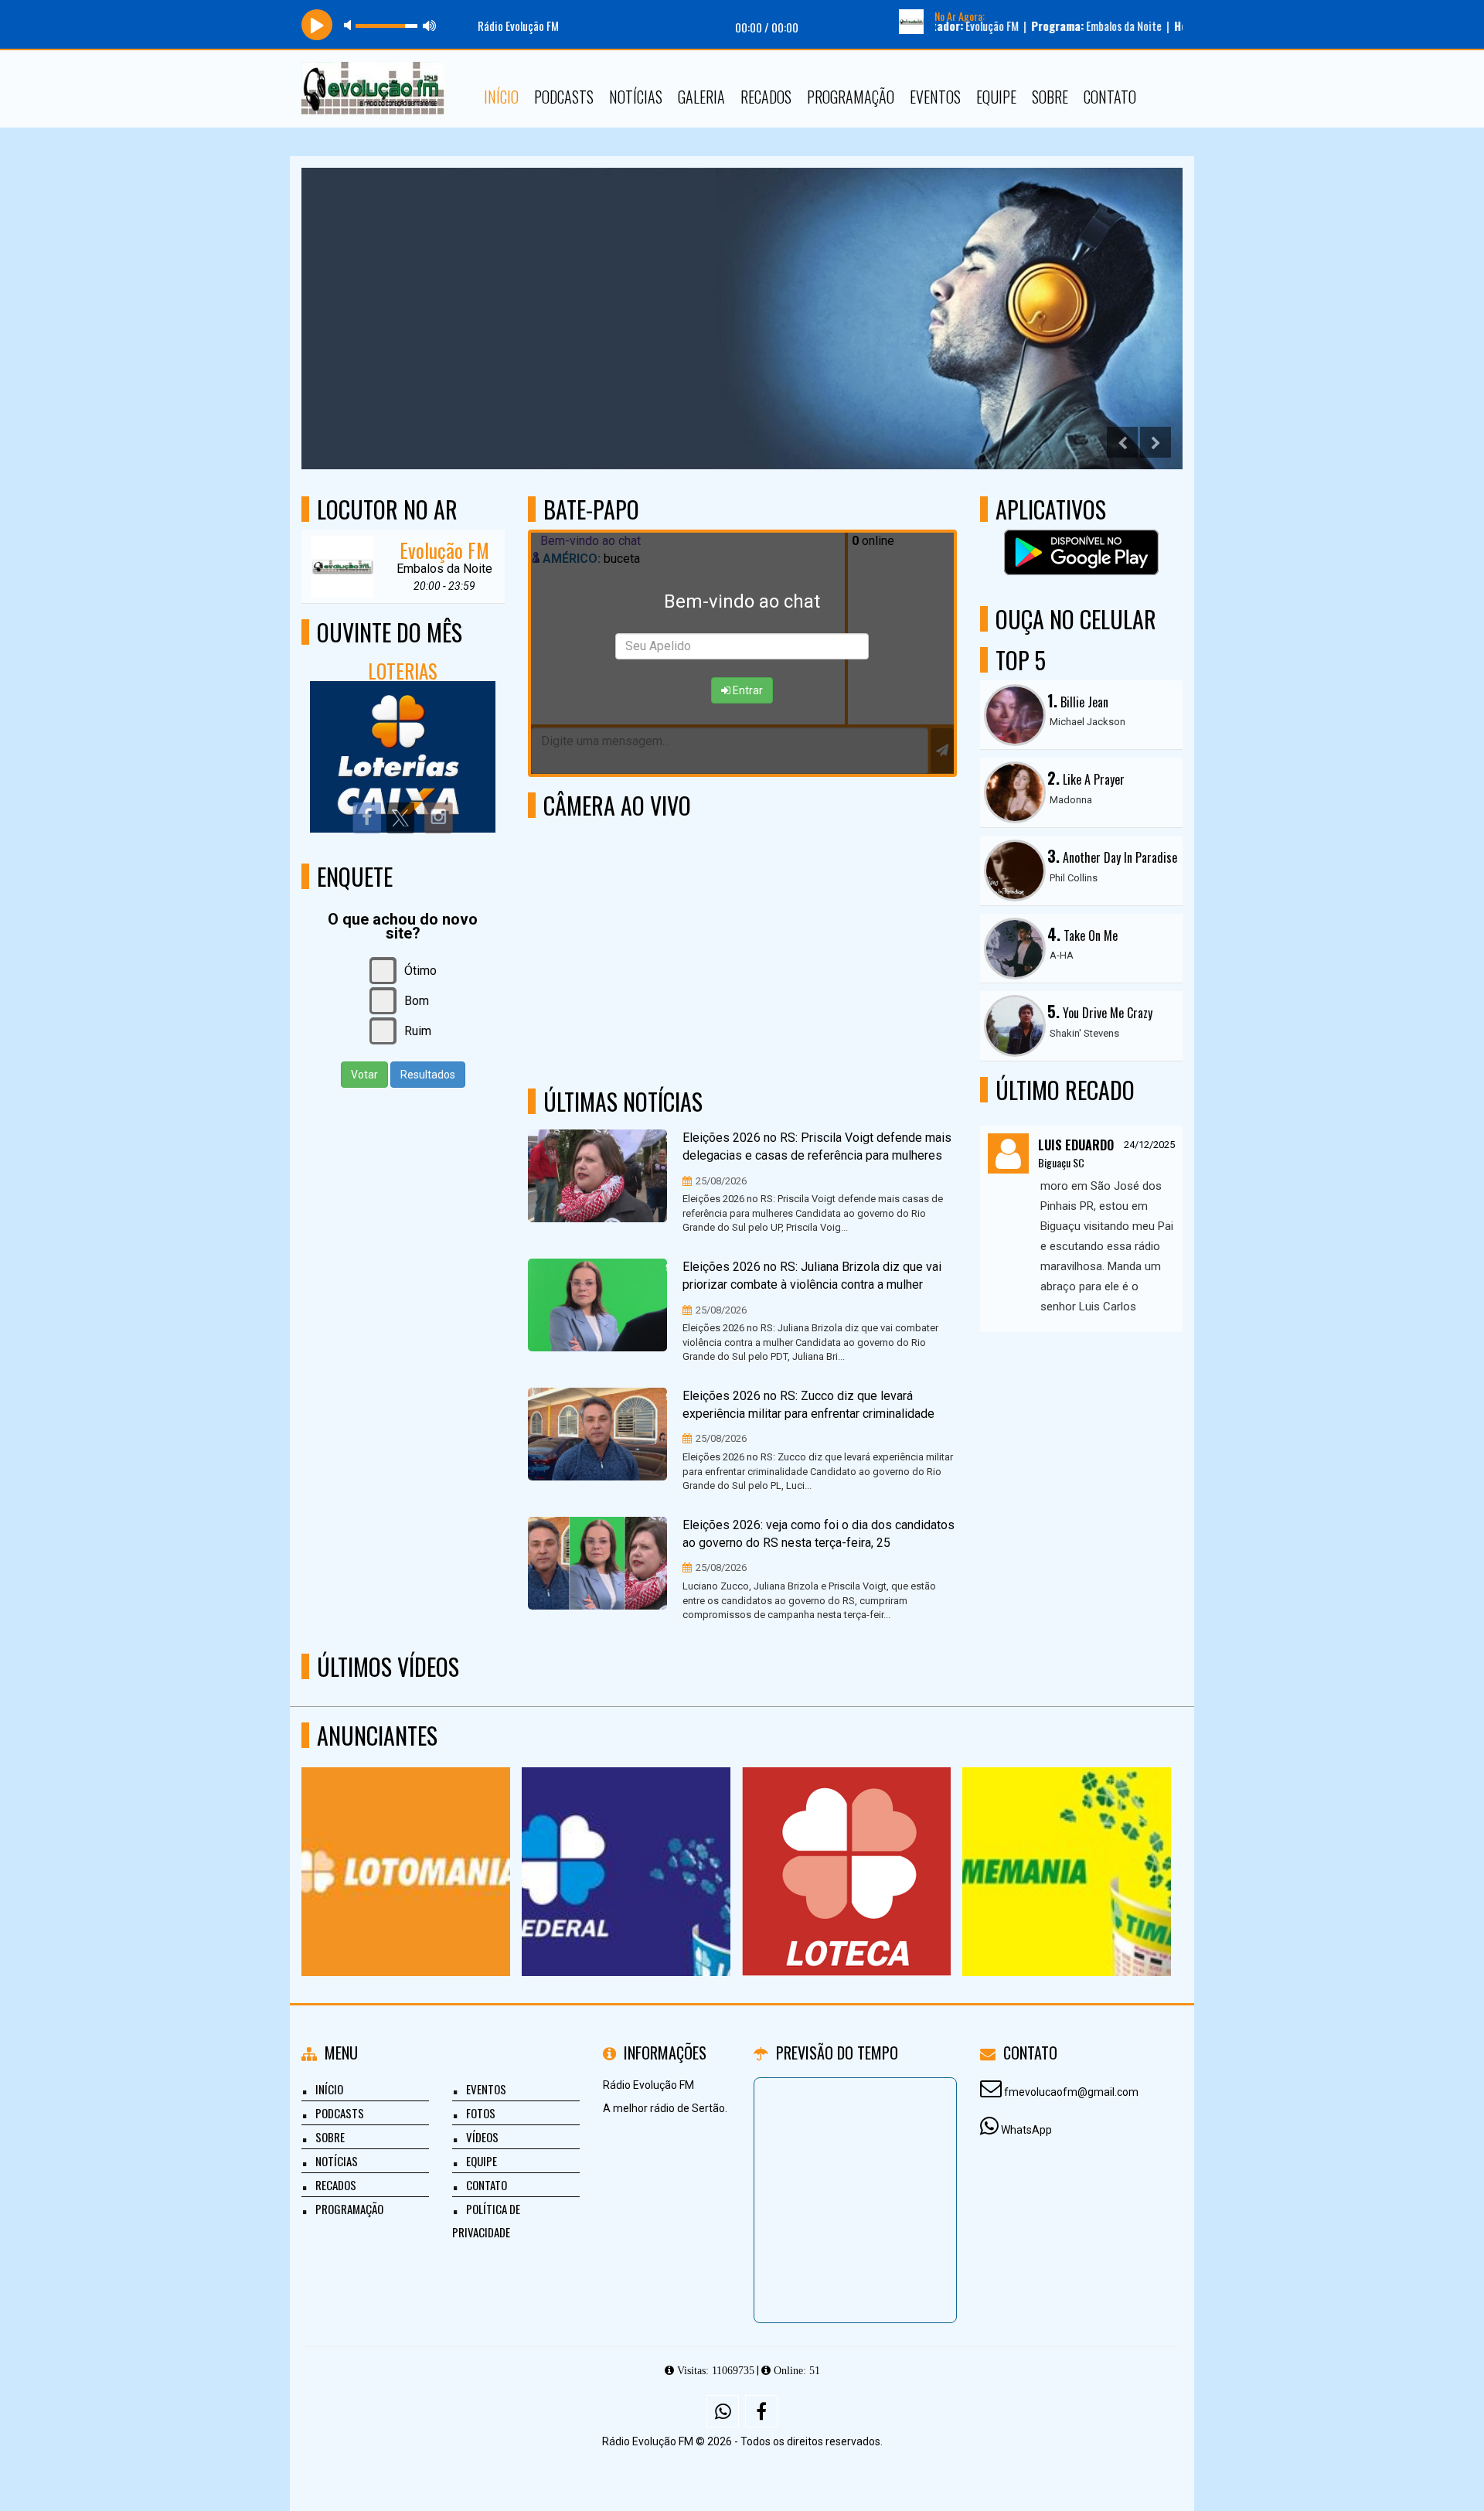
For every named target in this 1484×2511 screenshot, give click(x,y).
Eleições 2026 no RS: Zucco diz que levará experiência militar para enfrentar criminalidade (808, 1405)
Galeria (701, 97)
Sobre (1050, 97)
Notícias (636, 97)
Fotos (481, 2113)
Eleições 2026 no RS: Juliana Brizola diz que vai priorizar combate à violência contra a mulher (812, 1276)
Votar (364, 1075)
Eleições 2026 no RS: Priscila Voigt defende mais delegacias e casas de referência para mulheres (817, 1146)
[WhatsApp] (723, 2411)
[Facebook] (761, 2411)
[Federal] (626, 1843)
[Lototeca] (847, 1843)
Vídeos (482, 2137)
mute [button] (350, 25)
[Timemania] (1067, 1843)
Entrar (747, 690)
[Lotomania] (406, 1843)
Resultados (428, 1075)
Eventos (935, 97)
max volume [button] (430, 25)
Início (501, 97)
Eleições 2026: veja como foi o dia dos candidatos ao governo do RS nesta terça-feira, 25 (819, 1534)
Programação (851, 97)
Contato (1110, 97)
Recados (766, 97)
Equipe (996, 97)
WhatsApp (1026, 2130)
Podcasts (564, 97)
